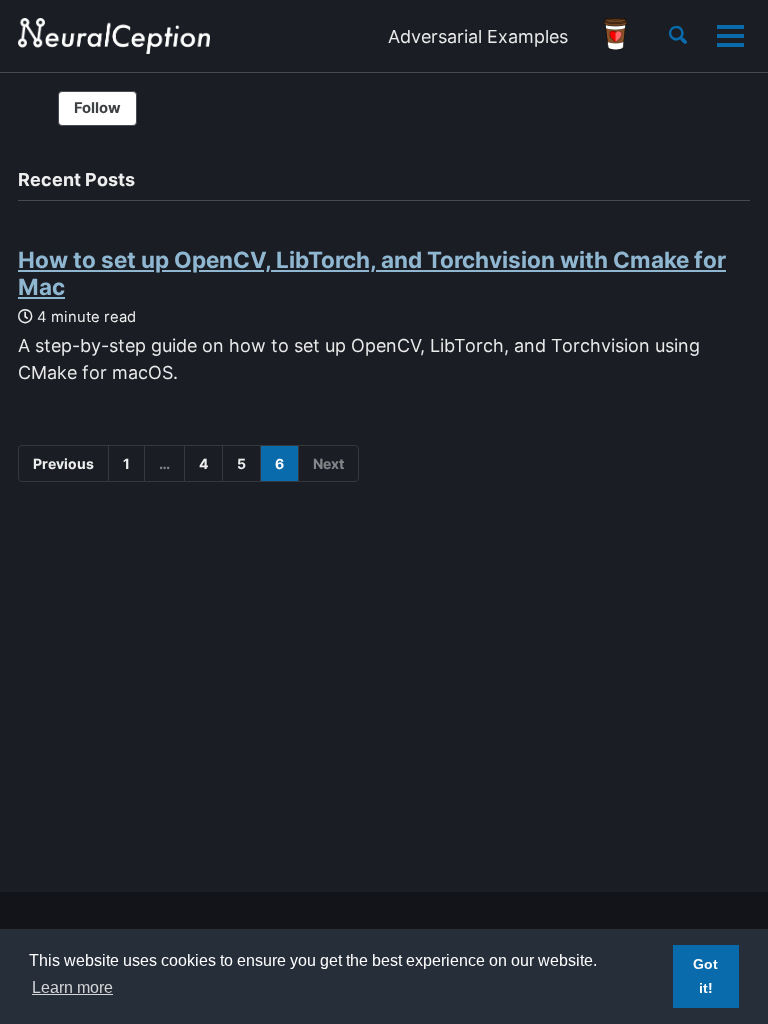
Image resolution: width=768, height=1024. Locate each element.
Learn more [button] (72, 987)
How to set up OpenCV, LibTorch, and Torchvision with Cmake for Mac (372, 273)
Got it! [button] (705, 976)
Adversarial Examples (478, 36)
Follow (97, 108)
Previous (63, 463)
